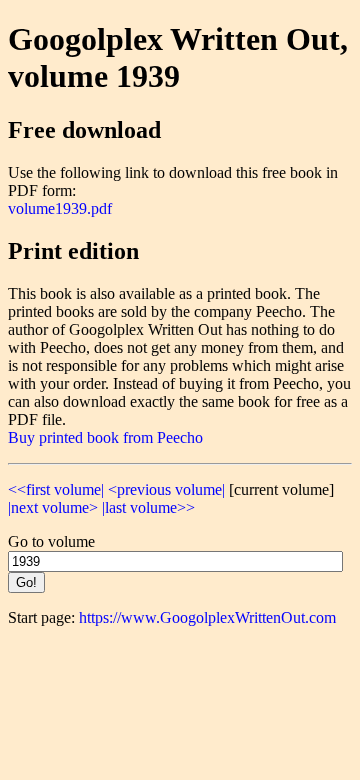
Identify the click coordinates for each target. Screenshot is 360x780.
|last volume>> (148, 507)
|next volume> (53, 507)
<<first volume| (56, 489)
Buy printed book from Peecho (105, 437)
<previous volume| (166, 489)
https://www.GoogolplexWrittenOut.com (207, 617)
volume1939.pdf (60, 208)
